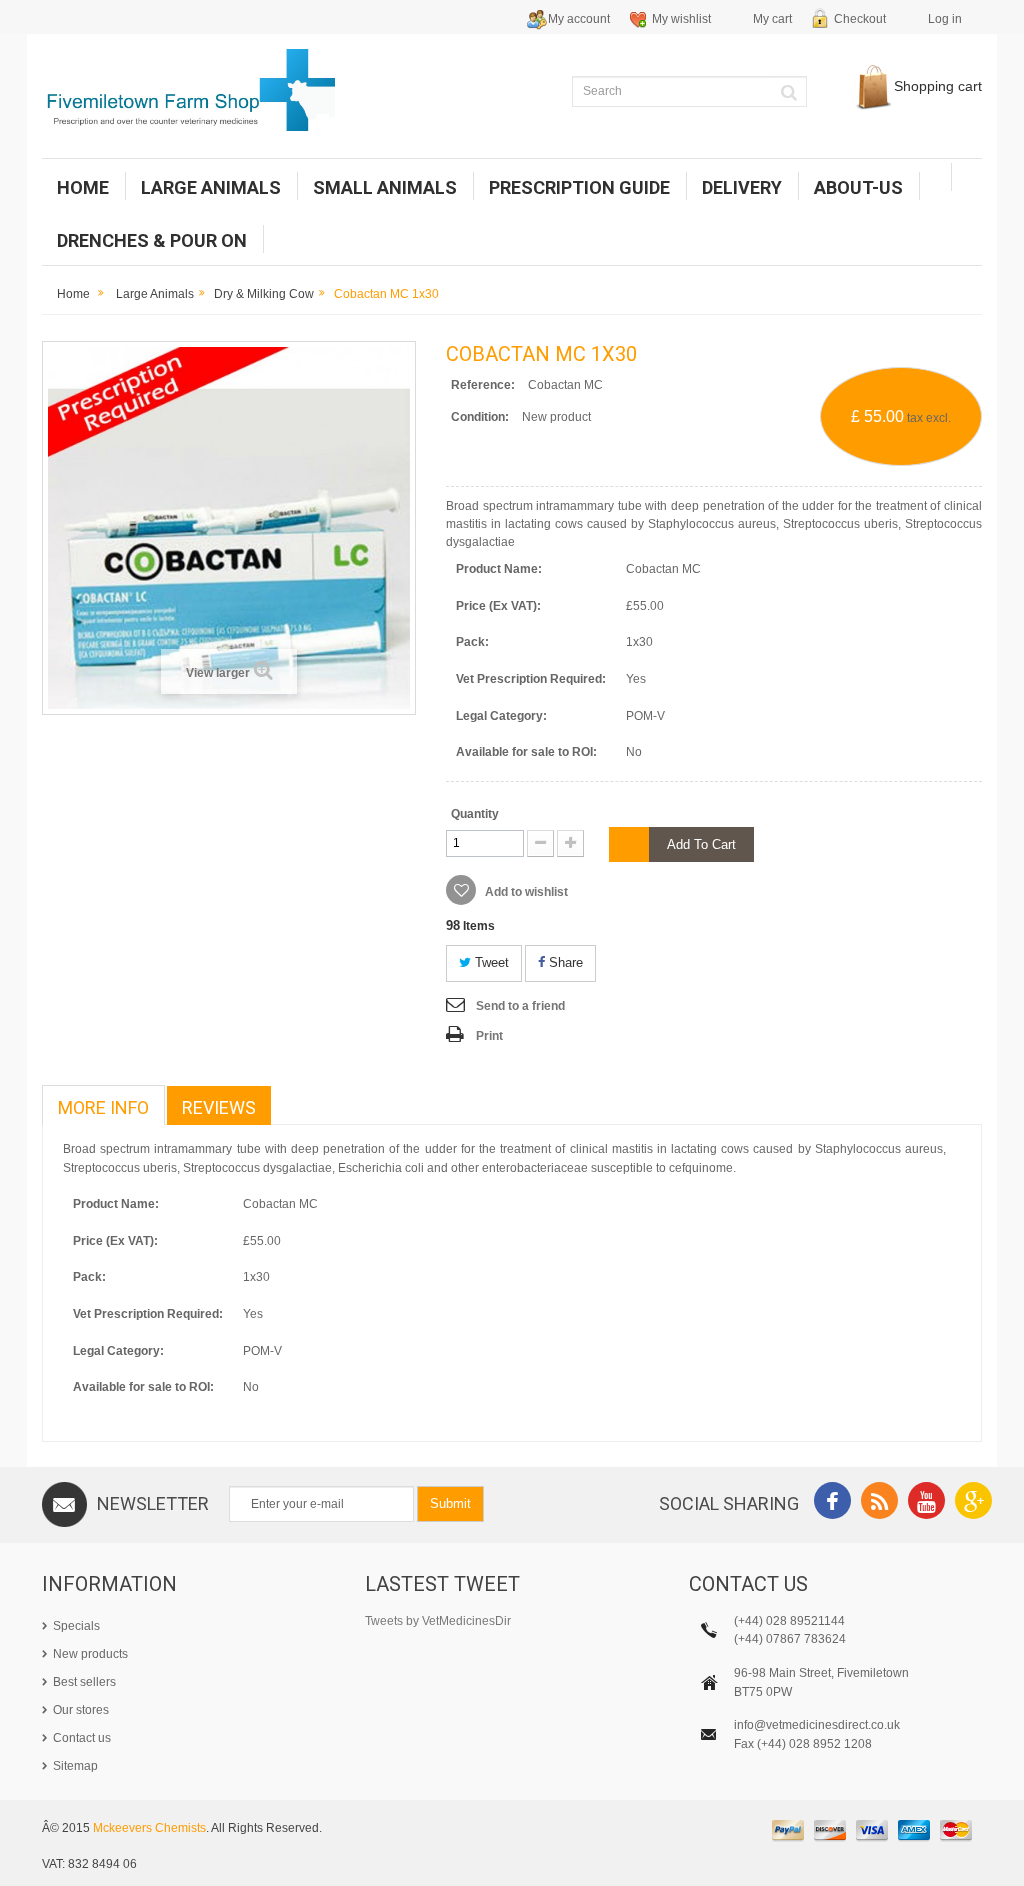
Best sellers (84, 1682)
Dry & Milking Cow (264, 294)
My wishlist (681, 19)
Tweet (490, 962)
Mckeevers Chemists (149, 1828)
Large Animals (155, 294)
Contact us (82, 1738)
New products (90, 1654)
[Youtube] (926, 1503)
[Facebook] (832, 1503)
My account (579, 19)
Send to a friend (520, 1006)
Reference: (483, 385)
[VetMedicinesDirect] (188, 90)
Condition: (480, 417)
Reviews (219, 1107)
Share (564, 962)
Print (489, 1036)
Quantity (475, 814)
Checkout (860, 19)
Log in (945, 19)
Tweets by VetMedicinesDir (438, 1621)
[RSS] (879, 1503)
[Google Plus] (973, 1503)
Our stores (81, 1710)
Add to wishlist (525, 892)
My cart (772, 19)
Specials (76, 1626)
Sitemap (75, 1766)
